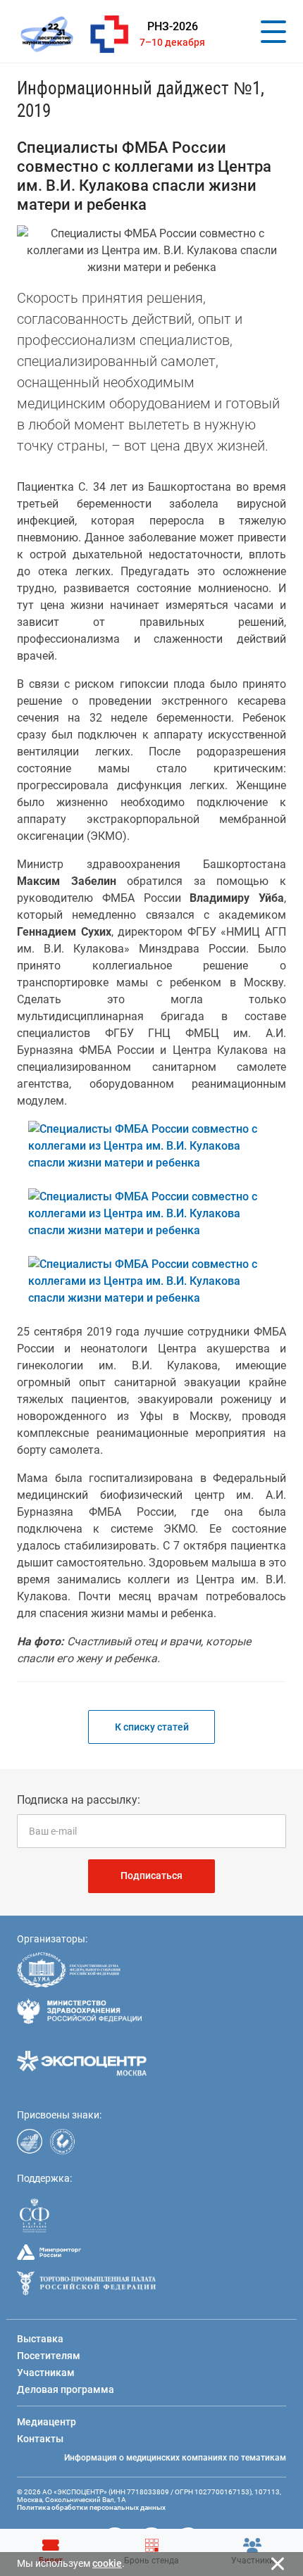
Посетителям (49, 2356)
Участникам (46, 2373)
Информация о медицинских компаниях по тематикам (175, 2458)
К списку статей (152, 1727)
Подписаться (151, 1876)
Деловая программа (66, 2389)
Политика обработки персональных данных (91, 2507)
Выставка (40, 2339)
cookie (107, 2563)
